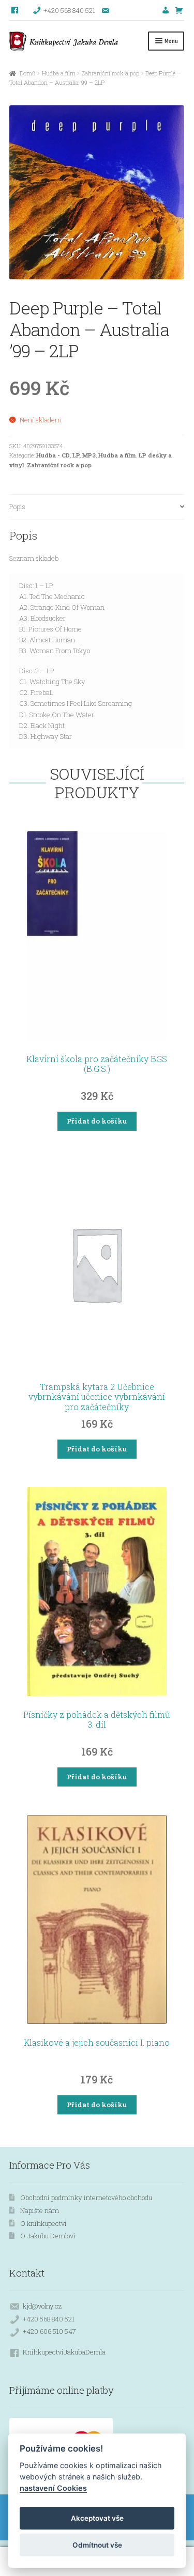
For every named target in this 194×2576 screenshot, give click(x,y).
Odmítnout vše (97, 2545)
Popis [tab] (17, 507)
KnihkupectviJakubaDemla (64, 2352)
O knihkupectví (43, 2223)
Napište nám (40, 2210)
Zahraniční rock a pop (110, 73)
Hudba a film (59, 73)
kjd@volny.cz (42, 2306)
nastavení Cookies (53, 2488)
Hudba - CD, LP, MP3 (66, 455)
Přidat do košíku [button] (97, 1121)
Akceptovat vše (97, 2518)
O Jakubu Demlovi (48, 2236)
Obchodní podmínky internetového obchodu (86, 2198)
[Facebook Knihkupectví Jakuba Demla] (15, 10)
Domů (27, 73)
